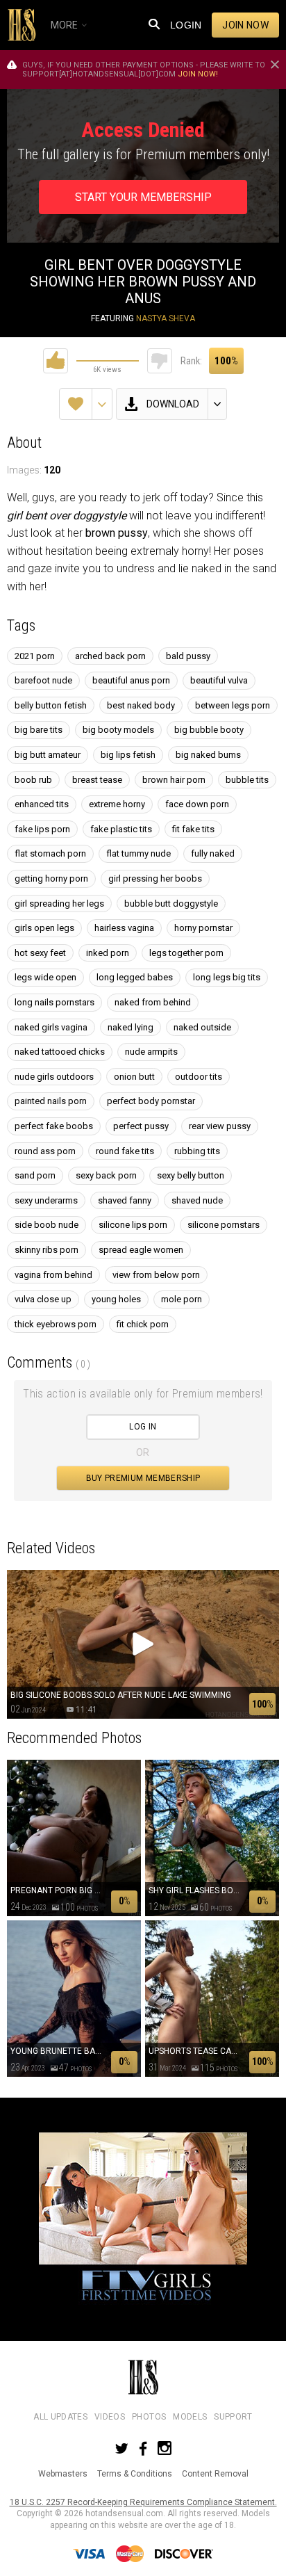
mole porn (182, 1299)
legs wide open (45, 977)
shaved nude (197, 1200)
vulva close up (43, 1299)
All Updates (60, 2417)
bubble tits (247, 780)
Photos (149, 2417)
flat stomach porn (50, 853)
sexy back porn (106, 1175)
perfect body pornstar (151, 1101)
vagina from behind (53, 1275)
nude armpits (151, 1052)
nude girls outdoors (54, 1077)
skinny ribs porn (47, 1250)
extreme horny (117, 804)
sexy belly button (191, 1175)
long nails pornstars (54, 1002)
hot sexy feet (40, 953)
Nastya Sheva (166, 318)
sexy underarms (46, 1200)
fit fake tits (193, 829)
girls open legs (44, 928)
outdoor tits (199, 1077)
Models (190, 2417)
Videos (110, 2417)
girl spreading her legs (59, 904)
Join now (245, 25)
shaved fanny (125, 1200)
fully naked (213, 853)
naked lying (131, 1027)
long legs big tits (227, 977)
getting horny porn (51, 878)
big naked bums (208, 755)
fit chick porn (143, 1324)
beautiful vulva (219, 680)
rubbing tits (197, 1151)
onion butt (134, 1077)
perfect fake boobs (54, 1126)
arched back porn (110, 656)
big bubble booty (209, 730)
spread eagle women (141, 1250)
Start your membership (143, 197)
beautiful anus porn (131, 680)
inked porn (108, 953)
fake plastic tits (121, 829)
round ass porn (45, 1151)
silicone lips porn (133, 1225)
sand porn (35, 1175)
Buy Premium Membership (143, 1478)
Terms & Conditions (135, 2474)
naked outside (202, 1027)
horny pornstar (203, 928)
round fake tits (125, 1151)
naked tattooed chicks (60, 1052)
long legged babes (135, 977)
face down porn (197, 804)
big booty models (118, 730)
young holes (116, 1299)
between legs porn (233, 705)
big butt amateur (48, 755)
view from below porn (156, 1275)
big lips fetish (128, 755)
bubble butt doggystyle (171, 904)
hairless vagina (124, 928)
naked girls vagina (51, 1027)
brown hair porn (174, 780)
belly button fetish (51, 705)
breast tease (97, 780)
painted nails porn (51, 1101)
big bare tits (39, 730)
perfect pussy (141, 1126)
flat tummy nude (138, 853)
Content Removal (215, 2474)
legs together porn (186, 953)
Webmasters (63, 2474)
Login (186, 25)
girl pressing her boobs (155, 878)
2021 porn (35, 656)
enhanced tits (42, 804)
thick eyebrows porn (56, 1324)
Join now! (198, 74)
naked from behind (153, 1002)
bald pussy (188, 656)
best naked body (141, 705)
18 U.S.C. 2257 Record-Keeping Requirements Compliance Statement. (143, 2502)
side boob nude (47, 1225)
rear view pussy (220, 1126)
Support (233, 2417)
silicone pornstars (224, 1225)
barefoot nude (43, 680)
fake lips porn (42, 829)
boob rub (33, 780)
